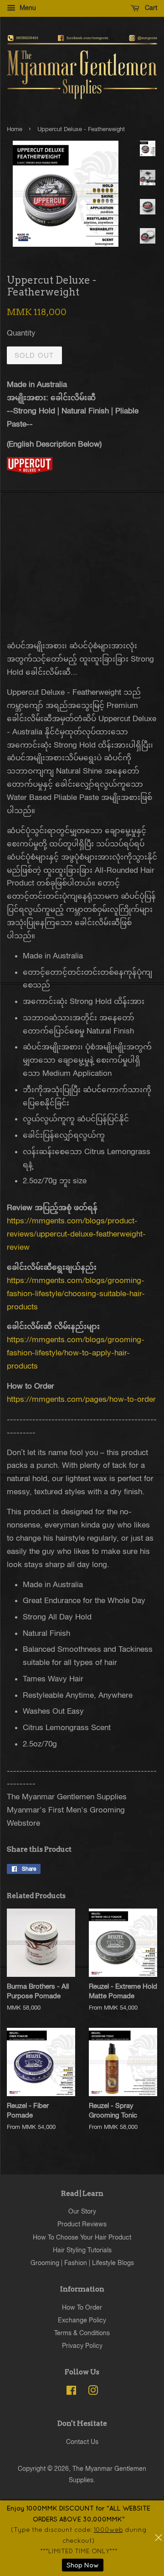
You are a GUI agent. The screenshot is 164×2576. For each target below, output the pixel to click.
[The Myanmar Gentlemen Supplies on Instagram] (93, 2392)
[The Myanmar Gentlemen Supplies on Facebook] (71, 2392)
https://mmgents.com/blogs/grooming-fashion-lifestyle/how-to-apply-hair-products (76, 1353)
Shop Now (83, 2565)
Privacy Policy (82, 2345)
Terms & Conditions (82, 2333)
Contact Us (82, 2441)
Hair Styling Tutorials (82, 2250)
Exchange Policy (82, 2320)
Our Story (82, 2211)
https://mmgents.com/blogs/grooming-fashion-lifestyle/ (76, 1293)
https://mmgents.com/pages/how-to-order (81, 1399)
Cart (150, 8)
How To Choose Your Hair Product (82, 2237)
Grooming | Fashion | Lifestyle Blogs (82, 2263)
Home (15, 129)
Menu (27, 8)
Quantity (21, 333)
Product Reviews (82, 2224)
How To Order (82, 2307)
